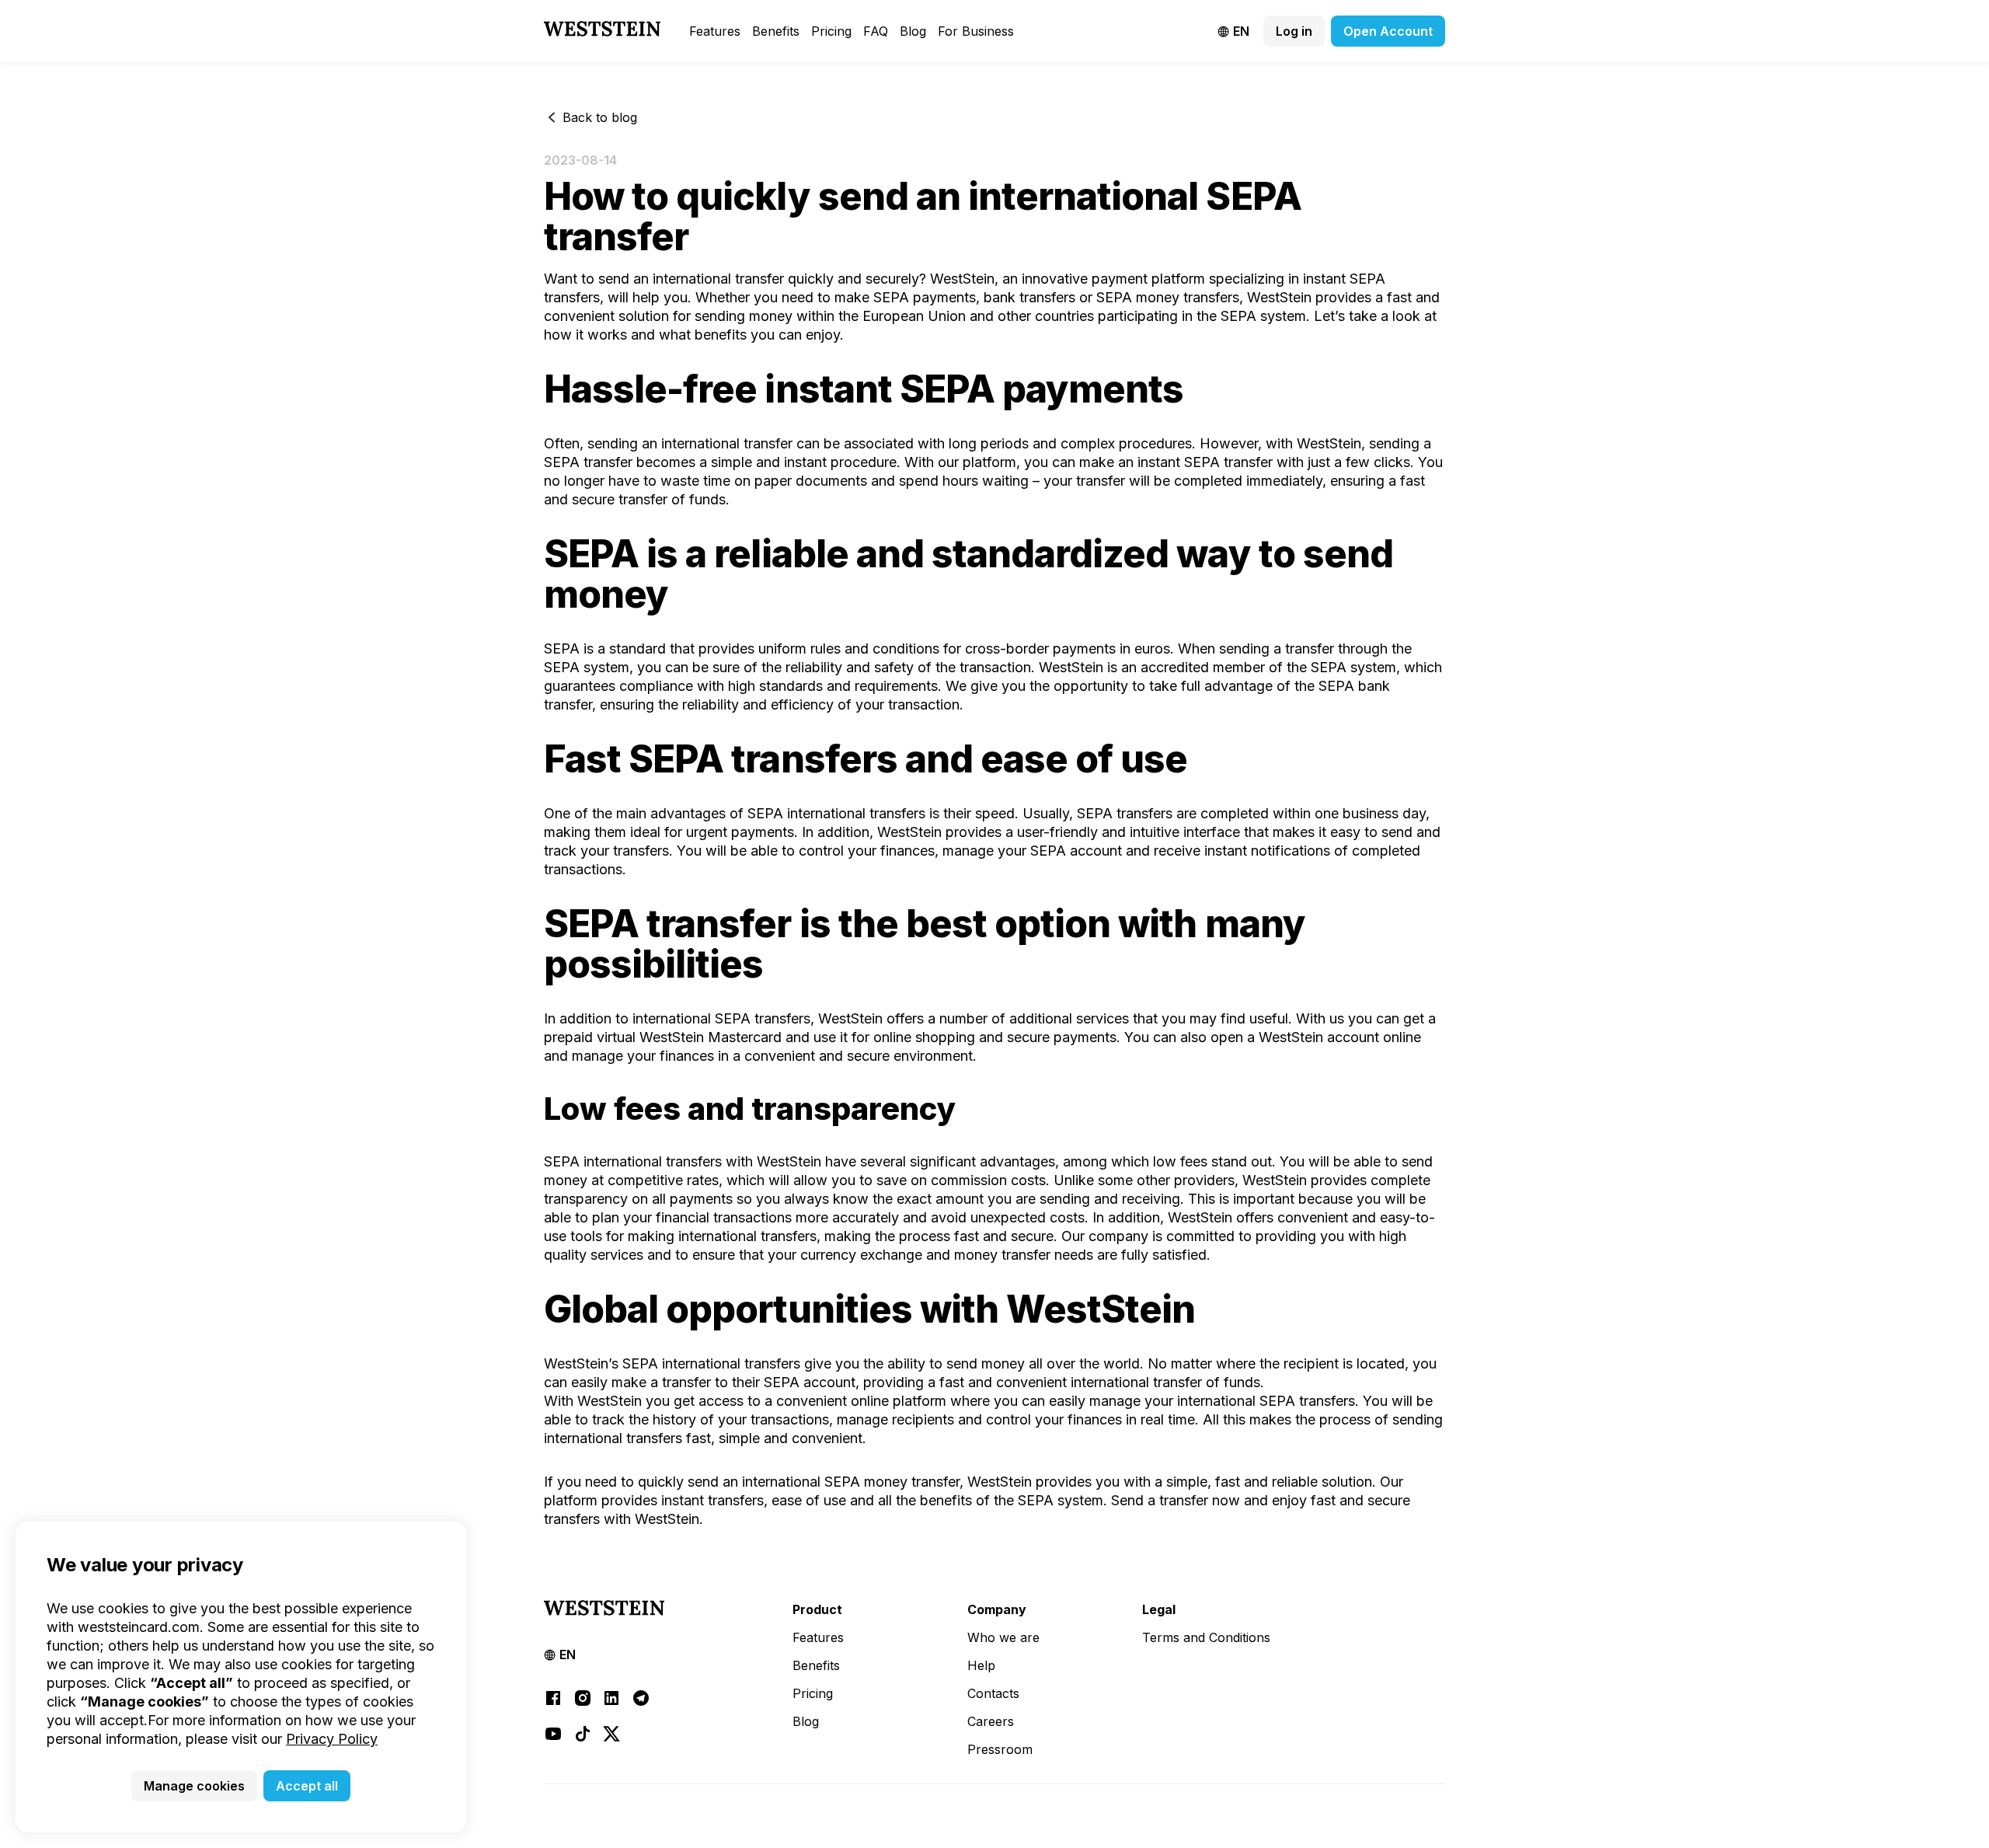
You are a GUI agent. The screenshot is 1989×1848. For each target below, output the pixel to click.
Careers (991, 1721)
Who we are (1003, 1637)
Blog (913, 31)
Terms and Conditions (1206, 1637)
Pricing (831, 31)
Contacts (993, 1693)
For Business (976, 31)
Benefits (776, 31)
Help (981, 1665)
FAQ (876, 31)
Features (715, 31)
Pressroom (1000, 1749)
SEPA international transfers (633, 1161)
